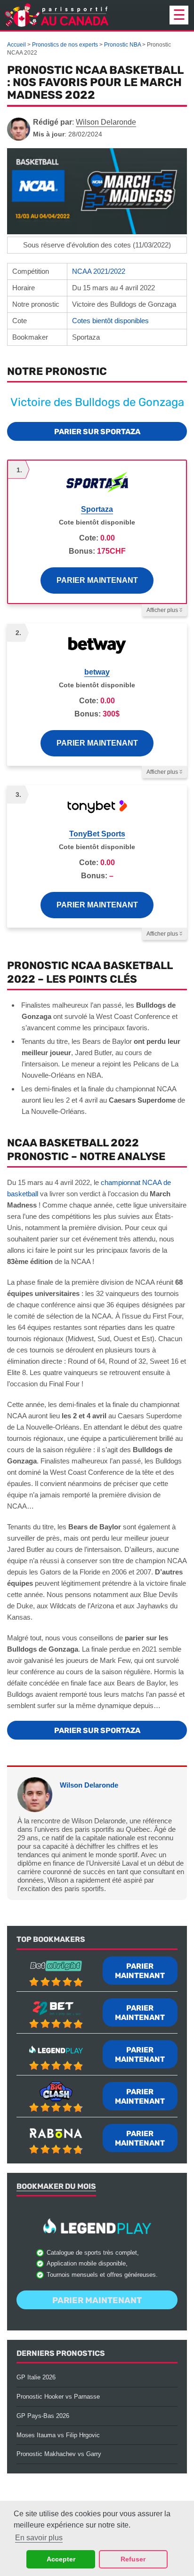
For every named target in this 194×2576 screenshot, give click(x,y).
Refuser (133, 2559)
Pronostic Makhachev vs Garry (59, 2454)
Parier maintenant (97, 580)
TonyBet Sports (97, 834)
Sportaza (97, 509)
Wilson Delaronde (89, 1785)
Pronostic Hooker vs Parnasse (58, 2397)
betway (97, 672)
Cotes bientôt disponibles (110, 321)
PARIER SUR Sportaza (97, 432)
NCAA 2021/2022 (99, 271)
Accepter (61, 2559)
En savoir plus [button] (39, 2538)
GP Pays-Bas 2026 (43, 2416)
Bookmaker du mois (56, 2186)
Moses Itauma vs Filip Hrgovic (58, 2435)
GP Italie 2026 (36, 2377)
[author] (19, 129)
